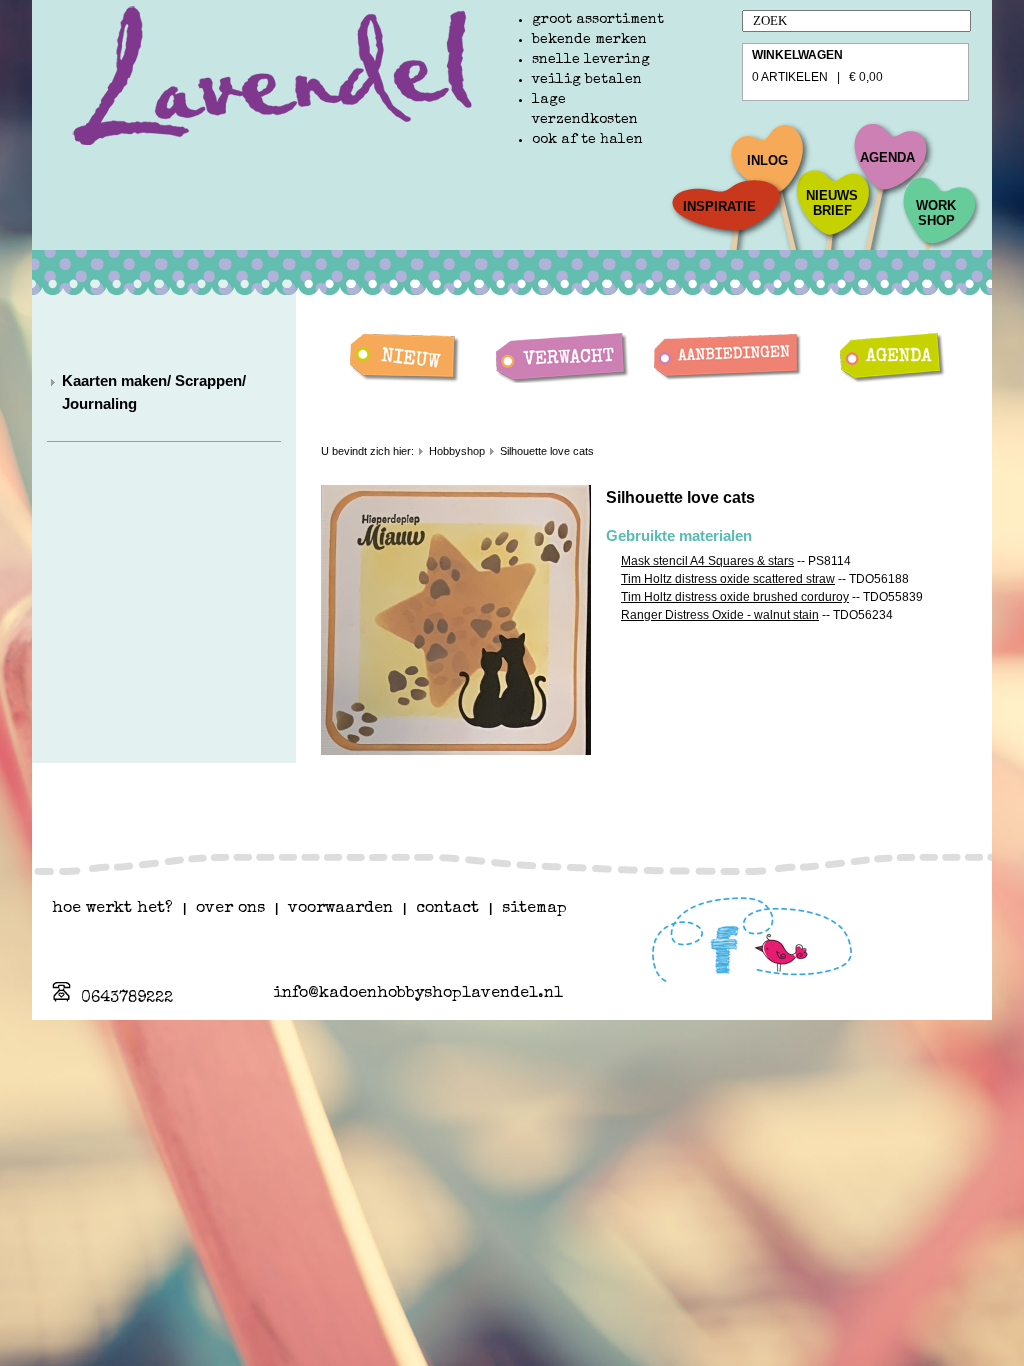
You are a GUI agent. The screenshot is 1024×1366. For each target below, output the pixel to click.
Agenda (887, 157)
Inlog (767, 160)
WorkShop (936, 213)
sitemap (534, 909)
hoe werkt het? (112, 909)
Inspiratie (719, 206)
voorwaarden (340, 909)
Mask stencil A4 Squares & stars (707, 561)
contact (447, 909)
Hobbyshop (457, 451)
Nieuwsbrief (832, 203)
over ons (230, 909)
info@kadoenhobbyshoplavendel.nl (418, 994)
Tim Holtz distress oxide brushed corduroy (735, 597)
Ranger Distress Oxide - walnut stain (720, 615)
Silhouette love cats (547, 451)
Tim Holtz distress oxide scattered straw (728, 579)
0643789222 (127, 999)
